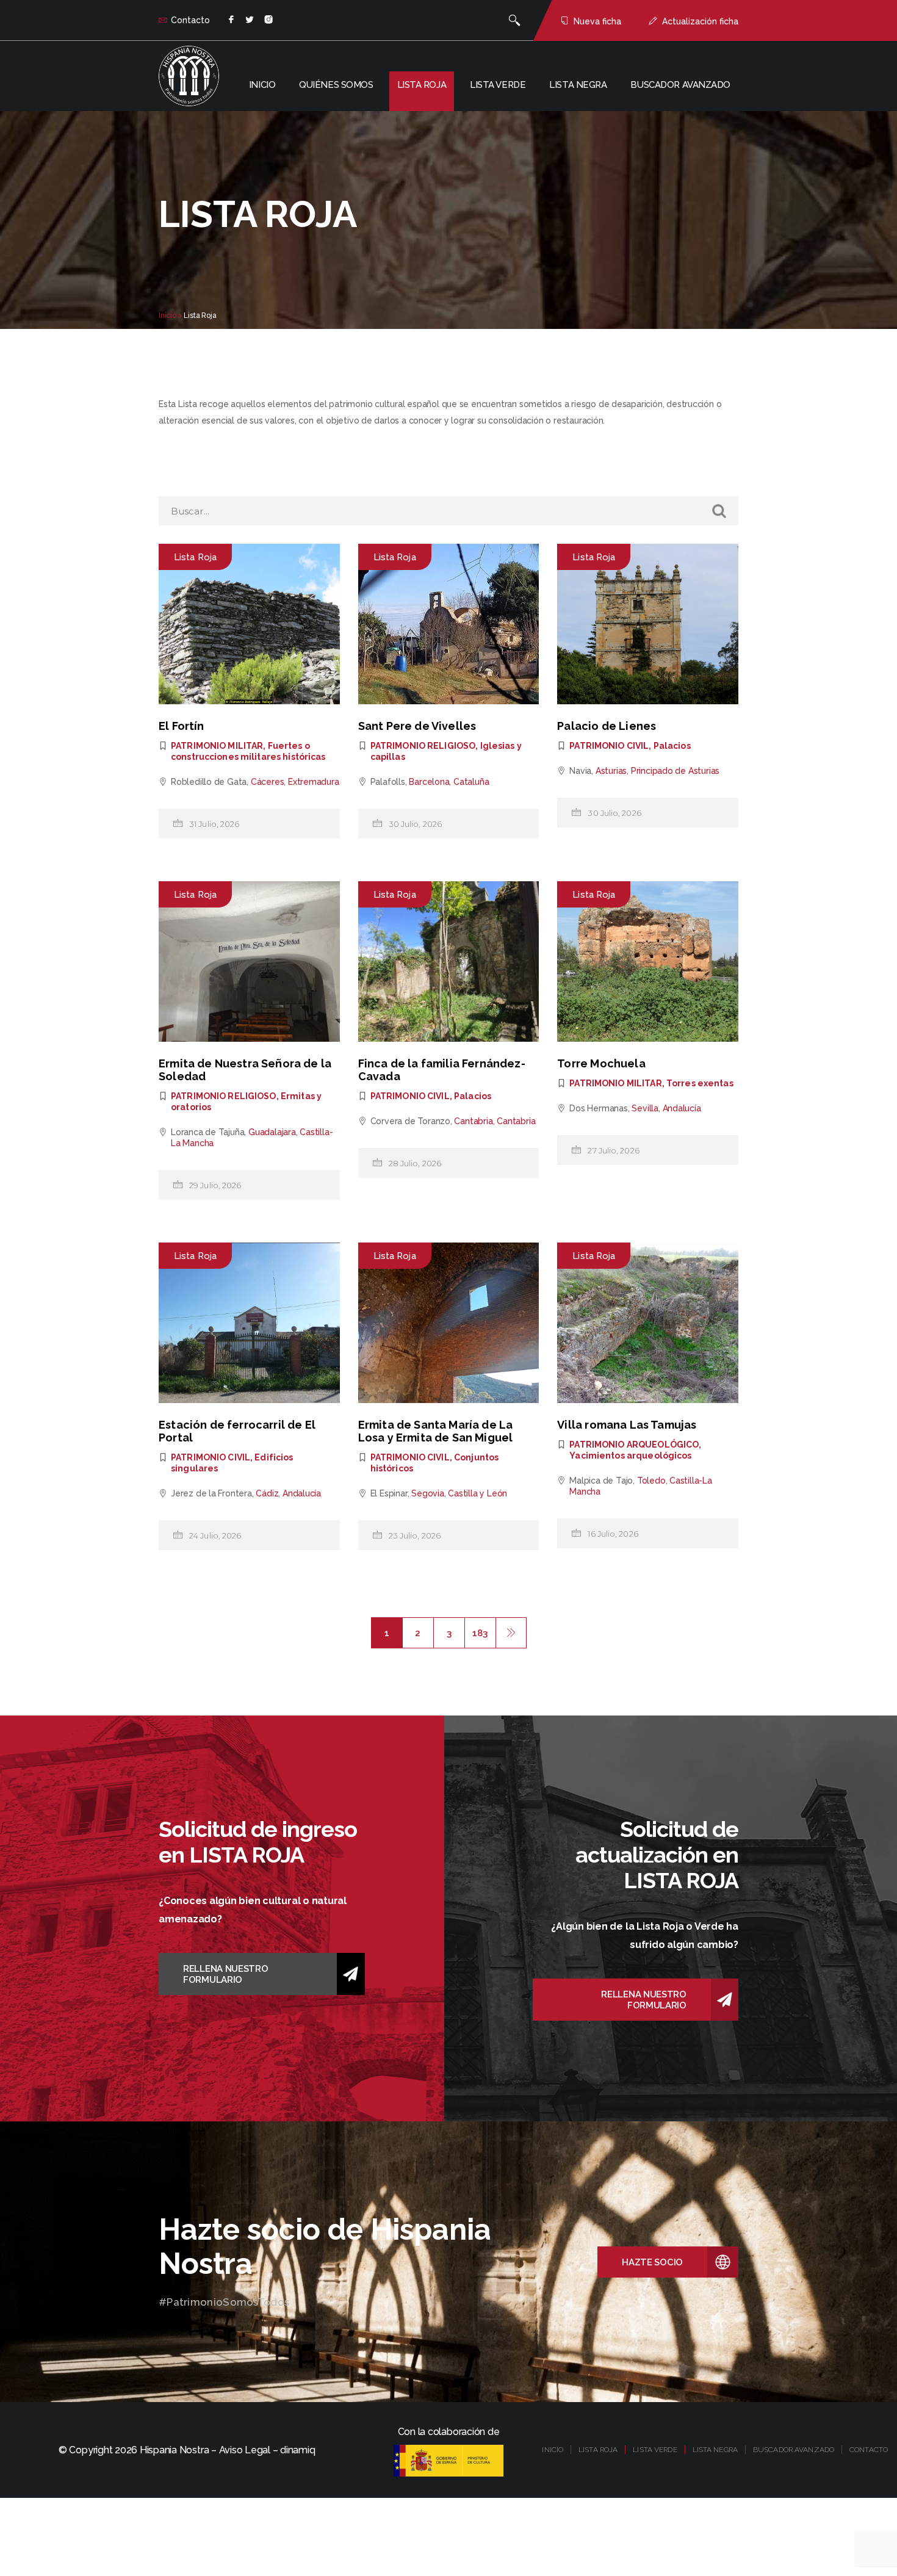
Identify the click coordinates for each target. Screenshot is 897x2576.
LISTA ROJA (598, 2450)
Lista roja (422, 85)
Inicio (262, 85)
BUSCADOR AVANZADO (794, 2450)
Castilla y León (477, 1493)
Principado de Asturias (675, 771)
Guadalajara (272, 1132)
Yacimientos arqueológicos (630, 1456)
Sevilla (645, 1108)
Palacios (672, 746)
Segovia (428, 1493)
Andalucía (682, 1108)
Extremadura (314, 782)
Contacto (190, 20)
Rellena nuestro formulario (226, 1974)
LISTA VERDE (655, 2450)
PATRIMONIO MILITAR (217, 746)
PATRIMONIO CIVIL (609, 746)
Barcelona (429, 782)
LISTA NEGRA (715, 2450)
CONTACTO (869, 2450)
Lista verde (498, 85)
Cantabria (473, 1121)
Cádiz (267, 1493)
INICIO (553, 2450)
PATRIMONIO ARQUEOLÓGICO (634, 1445)
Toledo (651, 1481)
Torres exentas (700, 1083)
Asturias (611, 771)
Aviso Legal (245, 2450)
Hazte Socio (652, 2262)
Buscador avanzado (680, 85)
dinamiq (297, 2450)
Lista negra (578, 85)
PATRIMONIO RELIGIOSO (423, 746)
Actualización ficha (700, 21)
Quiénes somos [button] (336, 85)
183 (480, 1633)
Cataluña (471, 782)
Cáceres (268, 782)
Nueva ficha (597, 21)
